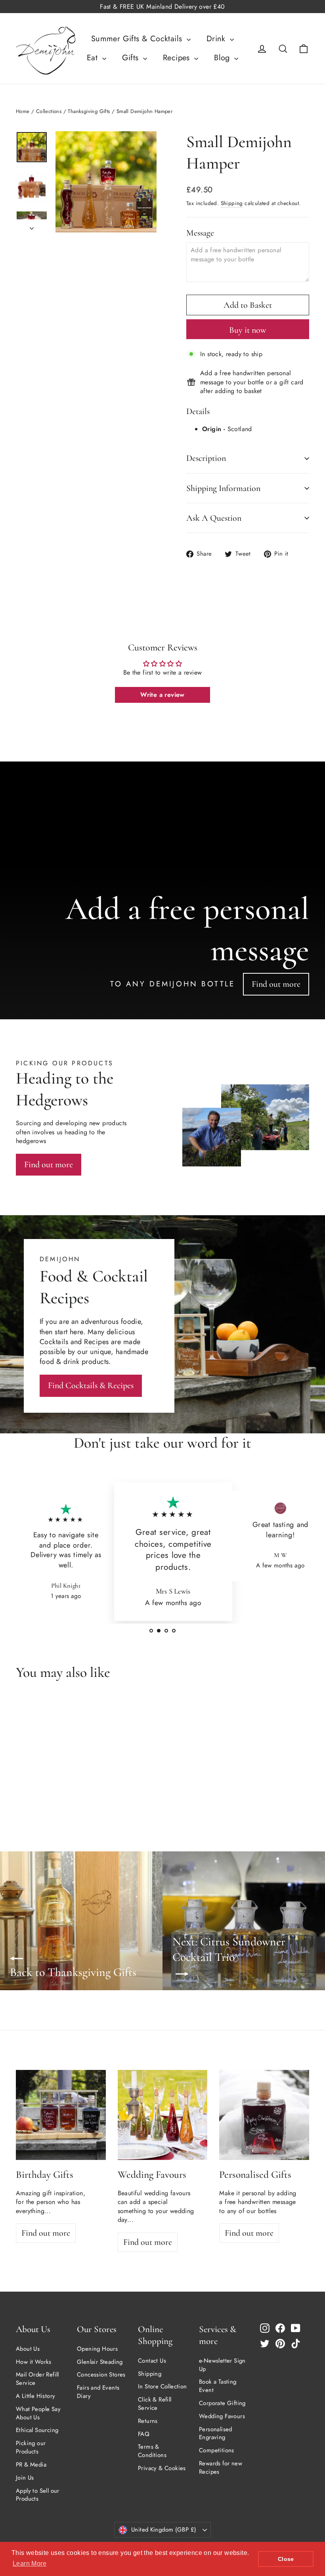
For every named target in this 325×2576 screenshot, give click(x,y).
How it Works (34, 2362)
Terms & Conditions (152, 2451)
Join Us (25, 2478)
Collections (49, 111)
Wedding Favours (222, 2416)
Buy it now (248, 330)
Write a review (162, 695)
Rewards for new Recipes (221, 2468)
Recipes (178, 58)
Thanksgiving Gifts (89, 111)
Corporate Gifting (222, 2403)
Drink (217, 39)
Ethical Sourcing (37, 2430)
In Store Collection (162, 2386)
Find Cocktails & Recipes (91, 1385)
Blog (223, 58)
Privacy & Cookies (162, 2468)
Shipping (232, 203)
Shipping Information (223, 488)
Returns (148, 2421)
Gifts (132, 58)
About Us (28, 2349)
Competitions (217, 2450)
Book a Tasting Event (218, 2386)
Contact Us (152, 2361)
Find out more (276, 984)
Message (200, 233)
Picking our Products (31, 2447)
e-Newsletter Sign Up (222, 2365)
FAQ (144, 2434)
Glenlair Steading (100, 2362)
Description (206, 458)
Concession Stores (101, 2375)
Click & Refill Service (155, 2404)
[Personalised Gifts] (264, 2115)
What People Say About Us (38, 2413)
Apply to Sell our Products (38, 2495)
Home (23, 111)
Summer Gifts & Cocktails (138, 39)
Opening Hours (97, 2349)
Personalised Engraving (216, 2433)
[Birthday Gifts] (61, 2115)
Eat (94, 58)
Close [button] (286, 2559)
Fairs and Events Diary (98, 2392)
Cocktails (54, 1342)
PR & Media (31, 2465)
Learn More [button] (30, 2564)
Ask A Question (214, 518)
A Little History (35, 2396)
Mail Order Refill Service (37, 2379)
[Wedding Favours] (163, 2115)
